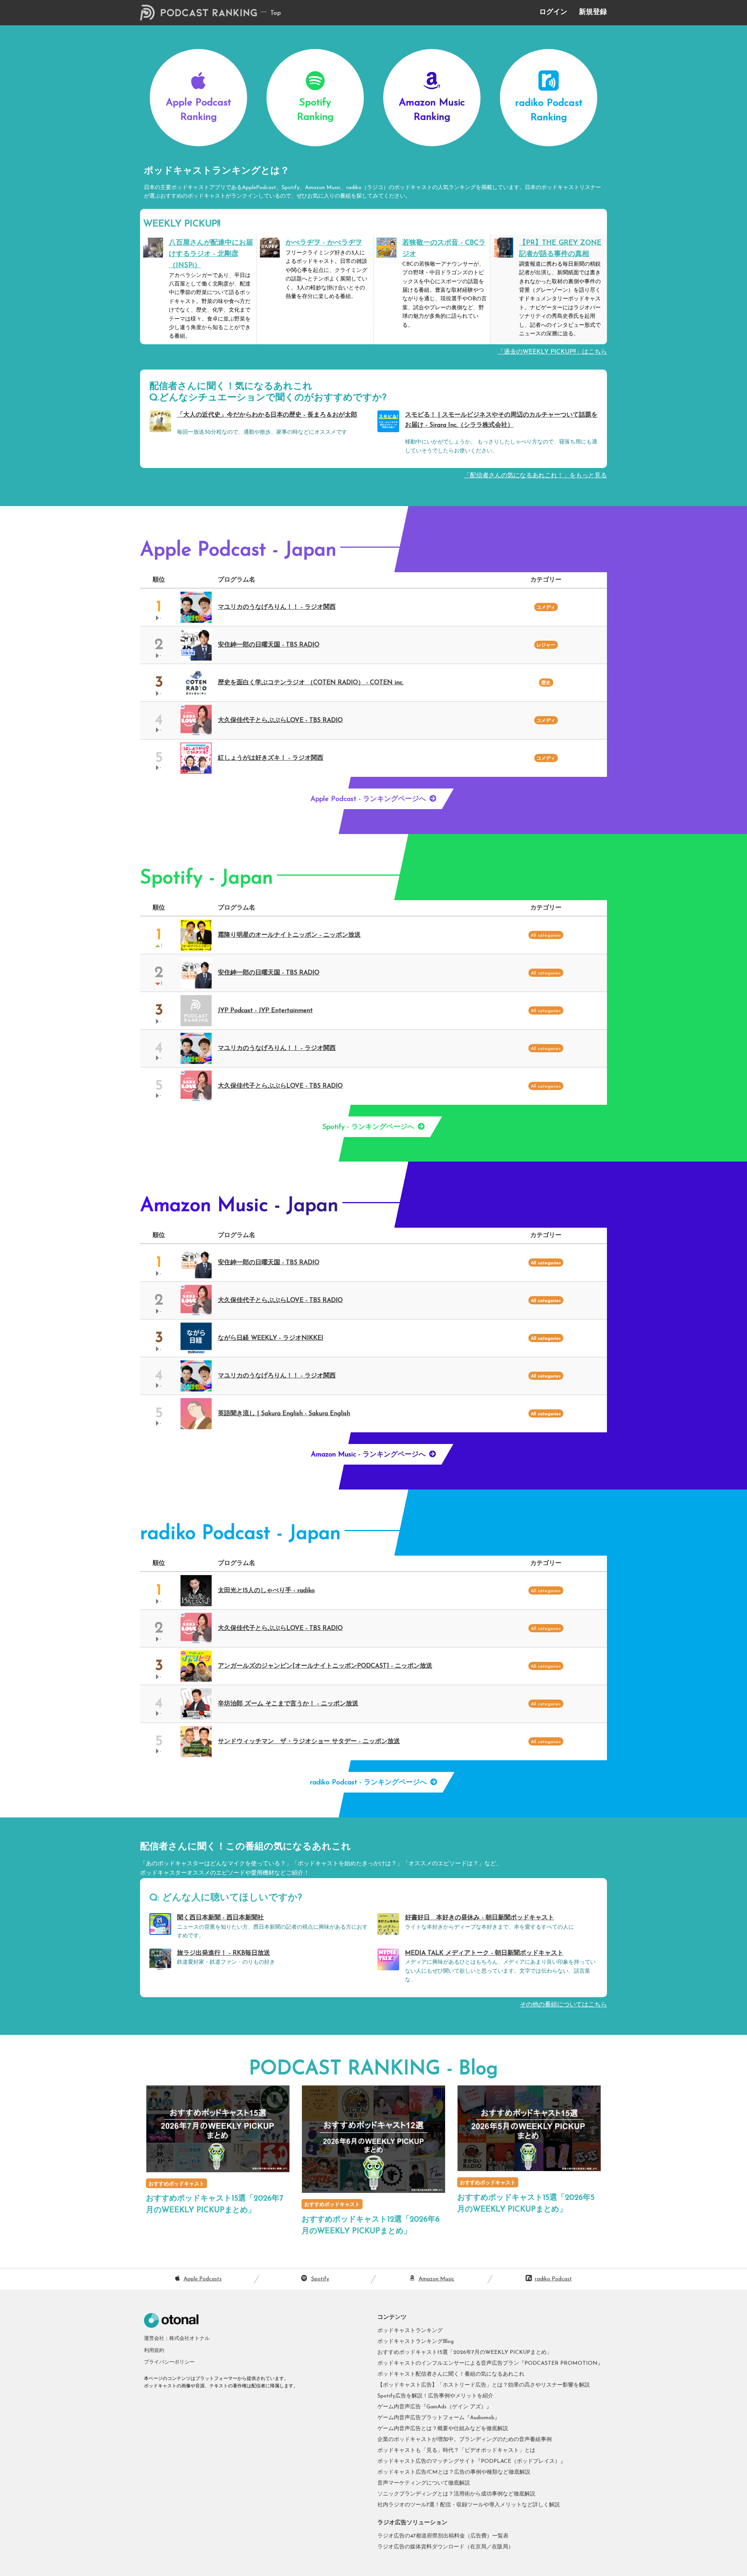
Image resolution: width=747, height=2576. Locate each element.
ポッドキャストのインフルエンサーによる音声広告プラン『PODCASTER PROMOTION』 (490, 2363)
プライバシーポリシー (169, 2362)
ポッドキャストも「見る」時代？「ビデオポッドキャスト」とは (456, 2451)
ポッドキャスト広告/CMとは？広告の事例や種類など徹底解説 (454, 2472)
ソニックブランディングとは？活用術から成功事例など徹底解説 (456, 2494)
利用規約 (154, 2351)
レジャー (546, 645)
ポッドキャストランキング (410, 2331)
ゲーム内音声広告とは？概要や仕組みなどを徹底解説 (443, 2429)
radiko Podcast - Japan (240, 1534)
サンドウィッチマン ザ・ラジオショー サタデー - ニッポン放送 (309, 1742)
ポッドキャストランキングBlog (416, 2342)
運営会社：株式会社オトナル (177, 2339)
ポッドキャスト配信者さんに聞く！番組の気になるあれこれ (451, 2374)
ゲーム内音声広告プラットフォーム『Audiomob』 (439, 2418)
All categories (546, 1263)
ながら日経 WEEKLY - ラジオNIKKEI (271, 1338)
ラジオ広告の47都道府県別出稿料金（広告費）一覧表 (443, 2536)
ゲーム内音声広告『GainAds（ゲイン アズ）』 (435, 2407)
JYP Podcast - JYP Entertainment (265, 1011)
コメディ (546, 608)
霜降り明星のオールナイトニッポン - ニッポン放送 (289, 935)
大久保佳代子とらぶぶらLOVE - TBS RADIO (280, 720)
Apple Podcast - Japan (238, 551)
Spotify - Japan (207, 879)
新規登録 (593, 12)
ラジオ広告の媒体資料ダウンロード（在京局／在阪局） (445, 2547)
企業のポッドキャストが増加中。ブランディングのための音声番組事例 (465, 2440)
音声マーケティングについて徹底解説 (424, 2483)
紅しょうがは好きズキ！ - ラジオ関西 (271, 758)
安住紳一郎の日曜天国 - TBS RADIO (269, 645)
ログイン (553, 12)
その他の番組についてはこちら (563, 2005)
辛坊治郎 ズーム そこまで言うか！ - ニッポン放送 (288, 1704)
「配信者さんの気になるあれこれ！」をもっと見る (535, 476)
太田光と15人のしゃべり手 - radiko (266, 1591)
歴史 (546, 683)
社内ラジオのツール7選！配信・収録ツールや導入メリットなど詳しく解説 (469, 2505)
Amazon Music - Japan (239, 1206)
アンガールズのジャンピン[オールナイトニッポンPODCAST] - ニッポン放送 (325, 1666)
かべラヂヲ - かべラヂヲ (324, 243)
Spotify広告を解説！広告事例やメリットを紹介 (435, 2396)
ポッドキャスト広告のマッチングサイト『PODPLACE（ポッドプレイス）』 (472, 2461)
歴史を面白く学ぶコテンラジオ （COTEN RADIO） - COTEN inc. (311, 683)
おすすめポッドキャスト (176, 2184)
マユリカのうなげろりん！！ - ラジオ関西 (277, 607)
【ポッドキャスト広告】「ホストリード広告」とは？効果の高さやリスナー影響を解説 (484, 2385)
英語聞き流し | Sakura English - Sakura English (284, 1414)
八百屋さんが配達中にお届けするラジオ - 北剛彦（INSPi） (211, 254)
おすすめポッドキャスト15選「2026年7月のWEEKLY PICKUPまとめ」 (465, 2353)
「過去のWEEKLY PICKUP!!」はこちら (552, 352)
